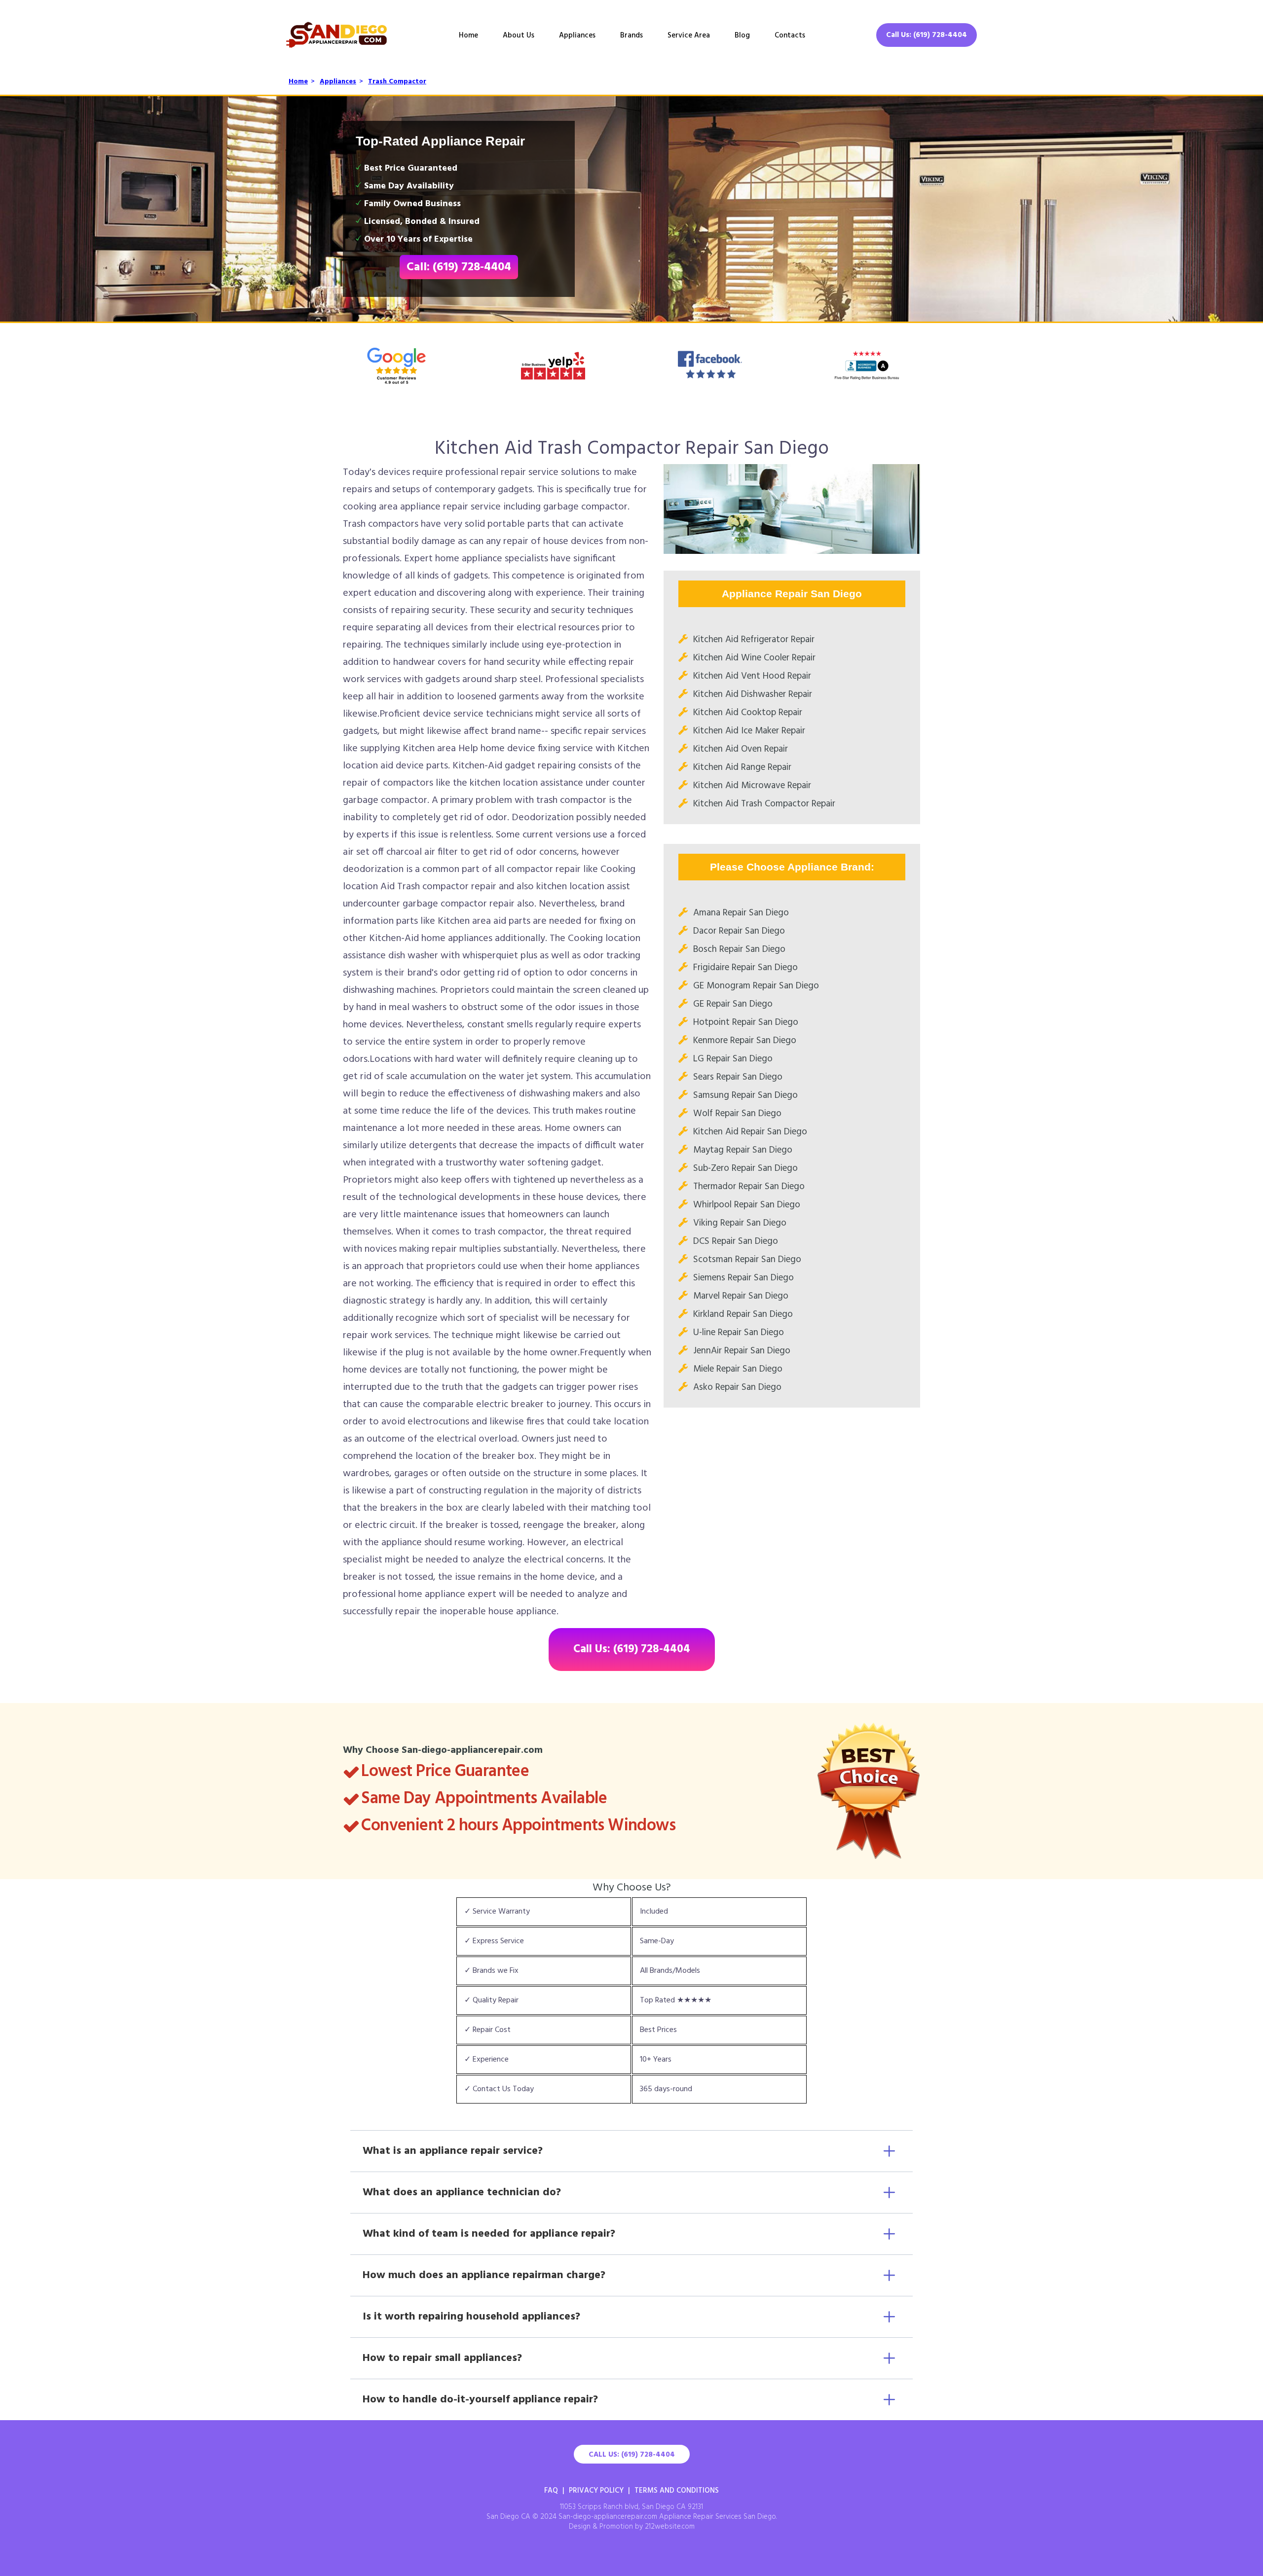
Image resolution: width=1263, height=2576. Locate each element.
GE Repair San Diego (733, 1004)
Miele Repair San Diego (738, 1369)
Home (468, 36)
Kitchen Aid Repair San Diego (750, 1132)
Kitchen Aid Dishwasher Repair (753, 694)
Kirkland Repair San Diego (743, 1314)
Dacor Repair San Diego (739, 931)
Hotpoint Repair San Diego (746, 1022)
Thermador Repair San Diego (749, 1187)
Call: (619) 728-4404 (459, 267)
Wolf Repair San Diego (737, 1114)
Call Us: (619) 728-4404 (927, 35)
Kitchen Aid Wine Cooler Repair (754, 658)
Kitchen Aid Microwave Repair (752, 786)
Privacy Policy (596, 2491)
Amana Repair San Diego (741, 913)
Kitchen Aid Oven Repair (741, 749)
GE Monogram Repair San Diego (756, 986)
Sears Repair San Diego (738, 1077)
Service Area (689, 36)
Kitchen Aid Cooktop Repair (748, 713)
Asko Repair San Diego (737, 1387)
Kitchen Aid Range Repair (742, 767)
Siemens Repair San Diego (743, 1278)
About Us (519, 36)
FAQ (551, 2491)
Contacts (790, 36)
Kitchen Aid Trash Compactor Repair (764, 804)
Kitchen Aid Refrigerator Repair (754, 640)
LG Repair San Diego (733, 1059)
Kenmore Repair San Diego (745, 1041)
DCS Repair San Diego (736, 1241)
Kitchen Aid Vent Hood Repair (752, 676)
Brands (631, 36)
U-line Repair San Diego (739, 1333)
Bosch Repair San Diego (739, 949)
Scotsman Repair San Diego (747, 1260)
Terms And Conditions (677, 2491)
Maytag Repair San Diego (743, 1150)
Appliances (577, 36)
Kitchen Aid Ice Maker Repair (749, 731)
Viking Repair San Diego (740, 1223)
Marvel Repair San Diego (741, 1296)
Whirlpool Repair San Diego (747, 1205)
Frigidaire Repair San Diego (745, 968)
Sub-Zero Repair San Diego (745, 1168)
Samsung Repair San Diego (745, 1095)
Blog (742, 36)
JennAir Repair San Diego (742, 1351)
